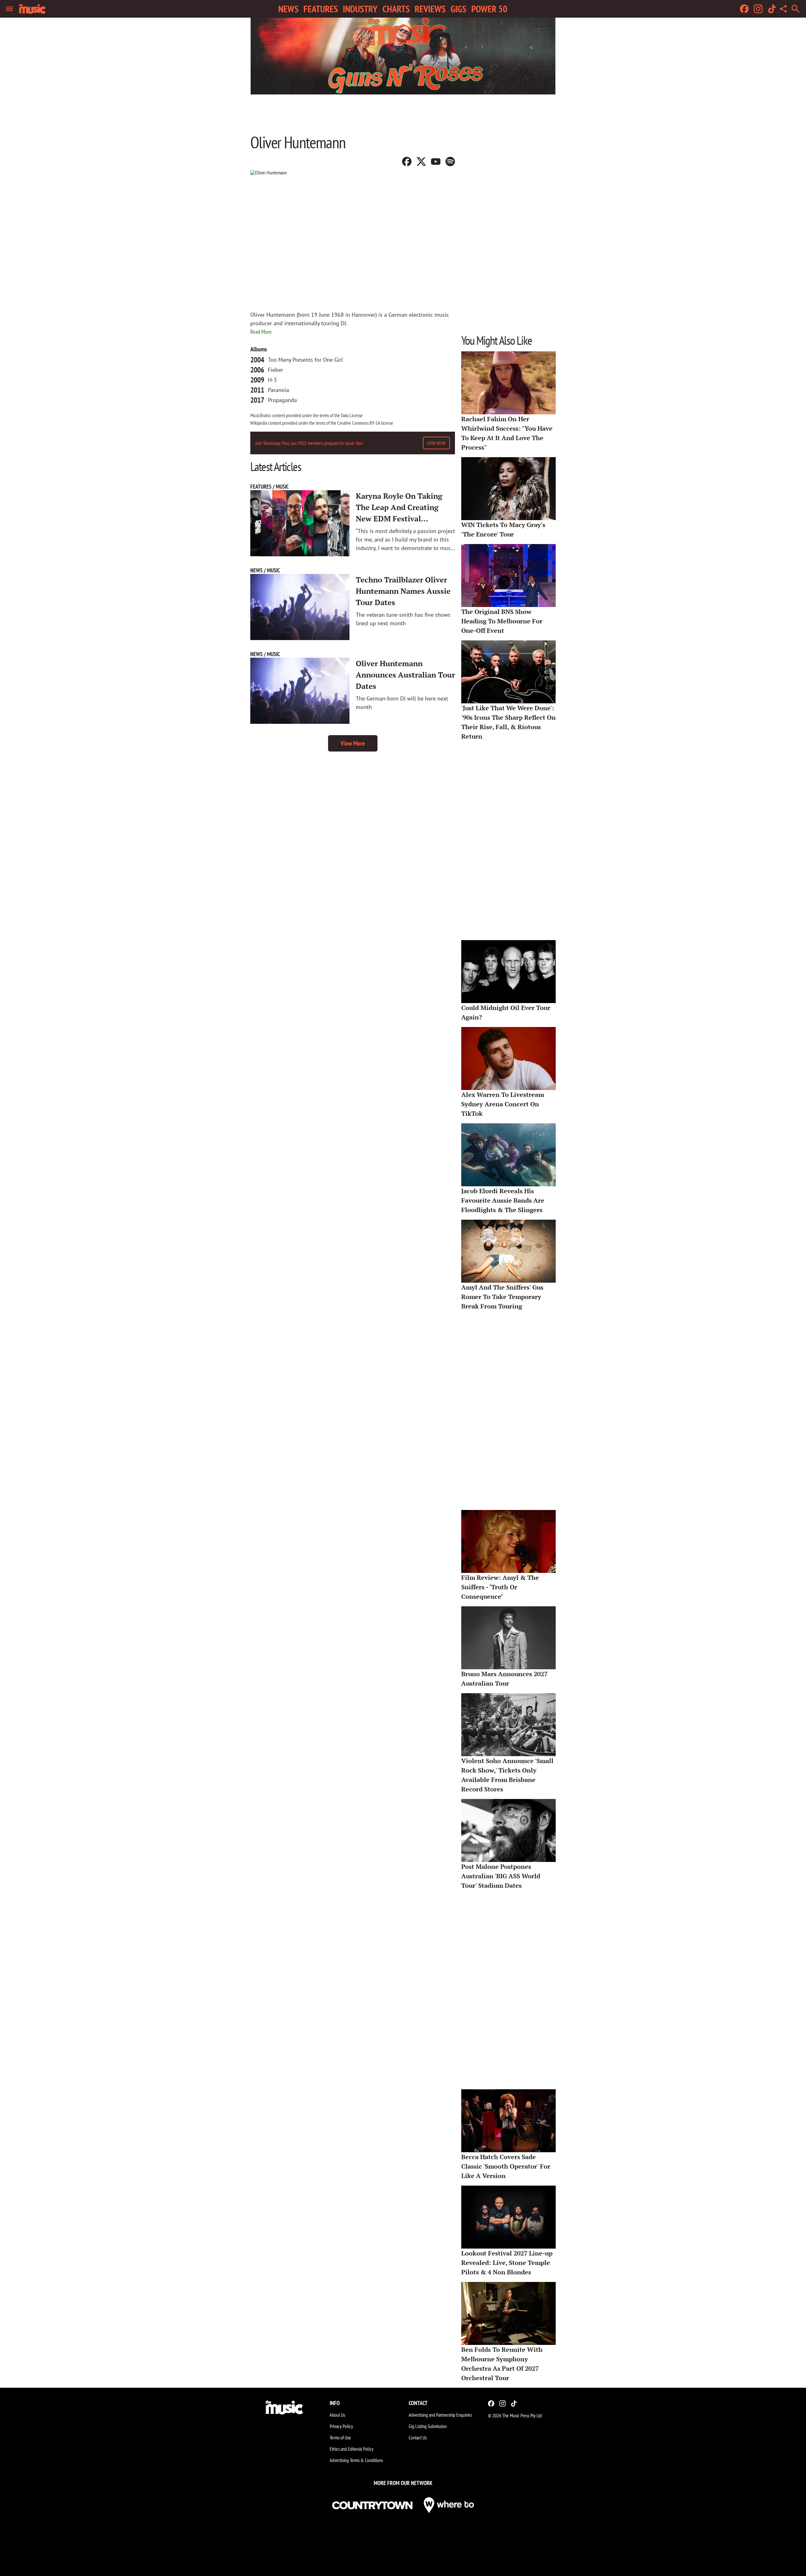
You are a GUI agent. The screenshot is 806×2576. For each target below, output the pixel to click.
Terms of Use (340, 2437)
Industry (360, 9)
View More (353, 743)
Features (321, 9)
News (288, 9)
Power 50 (489, 9)
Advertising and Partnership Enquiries (440, 2415)
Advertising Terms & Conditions (356, 2460)
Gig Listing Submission (428, 2426)
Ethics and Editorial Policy (352, 2449)
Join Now (436, 443)
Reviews (430, 9)
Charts (396, 9)
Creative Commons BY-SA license (365, 423)
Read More (261, 332)
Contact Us (418, 2437)
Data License (352, 415)
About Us (337, 2415)
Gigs (458, 9)
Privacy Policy (341, 2426)
